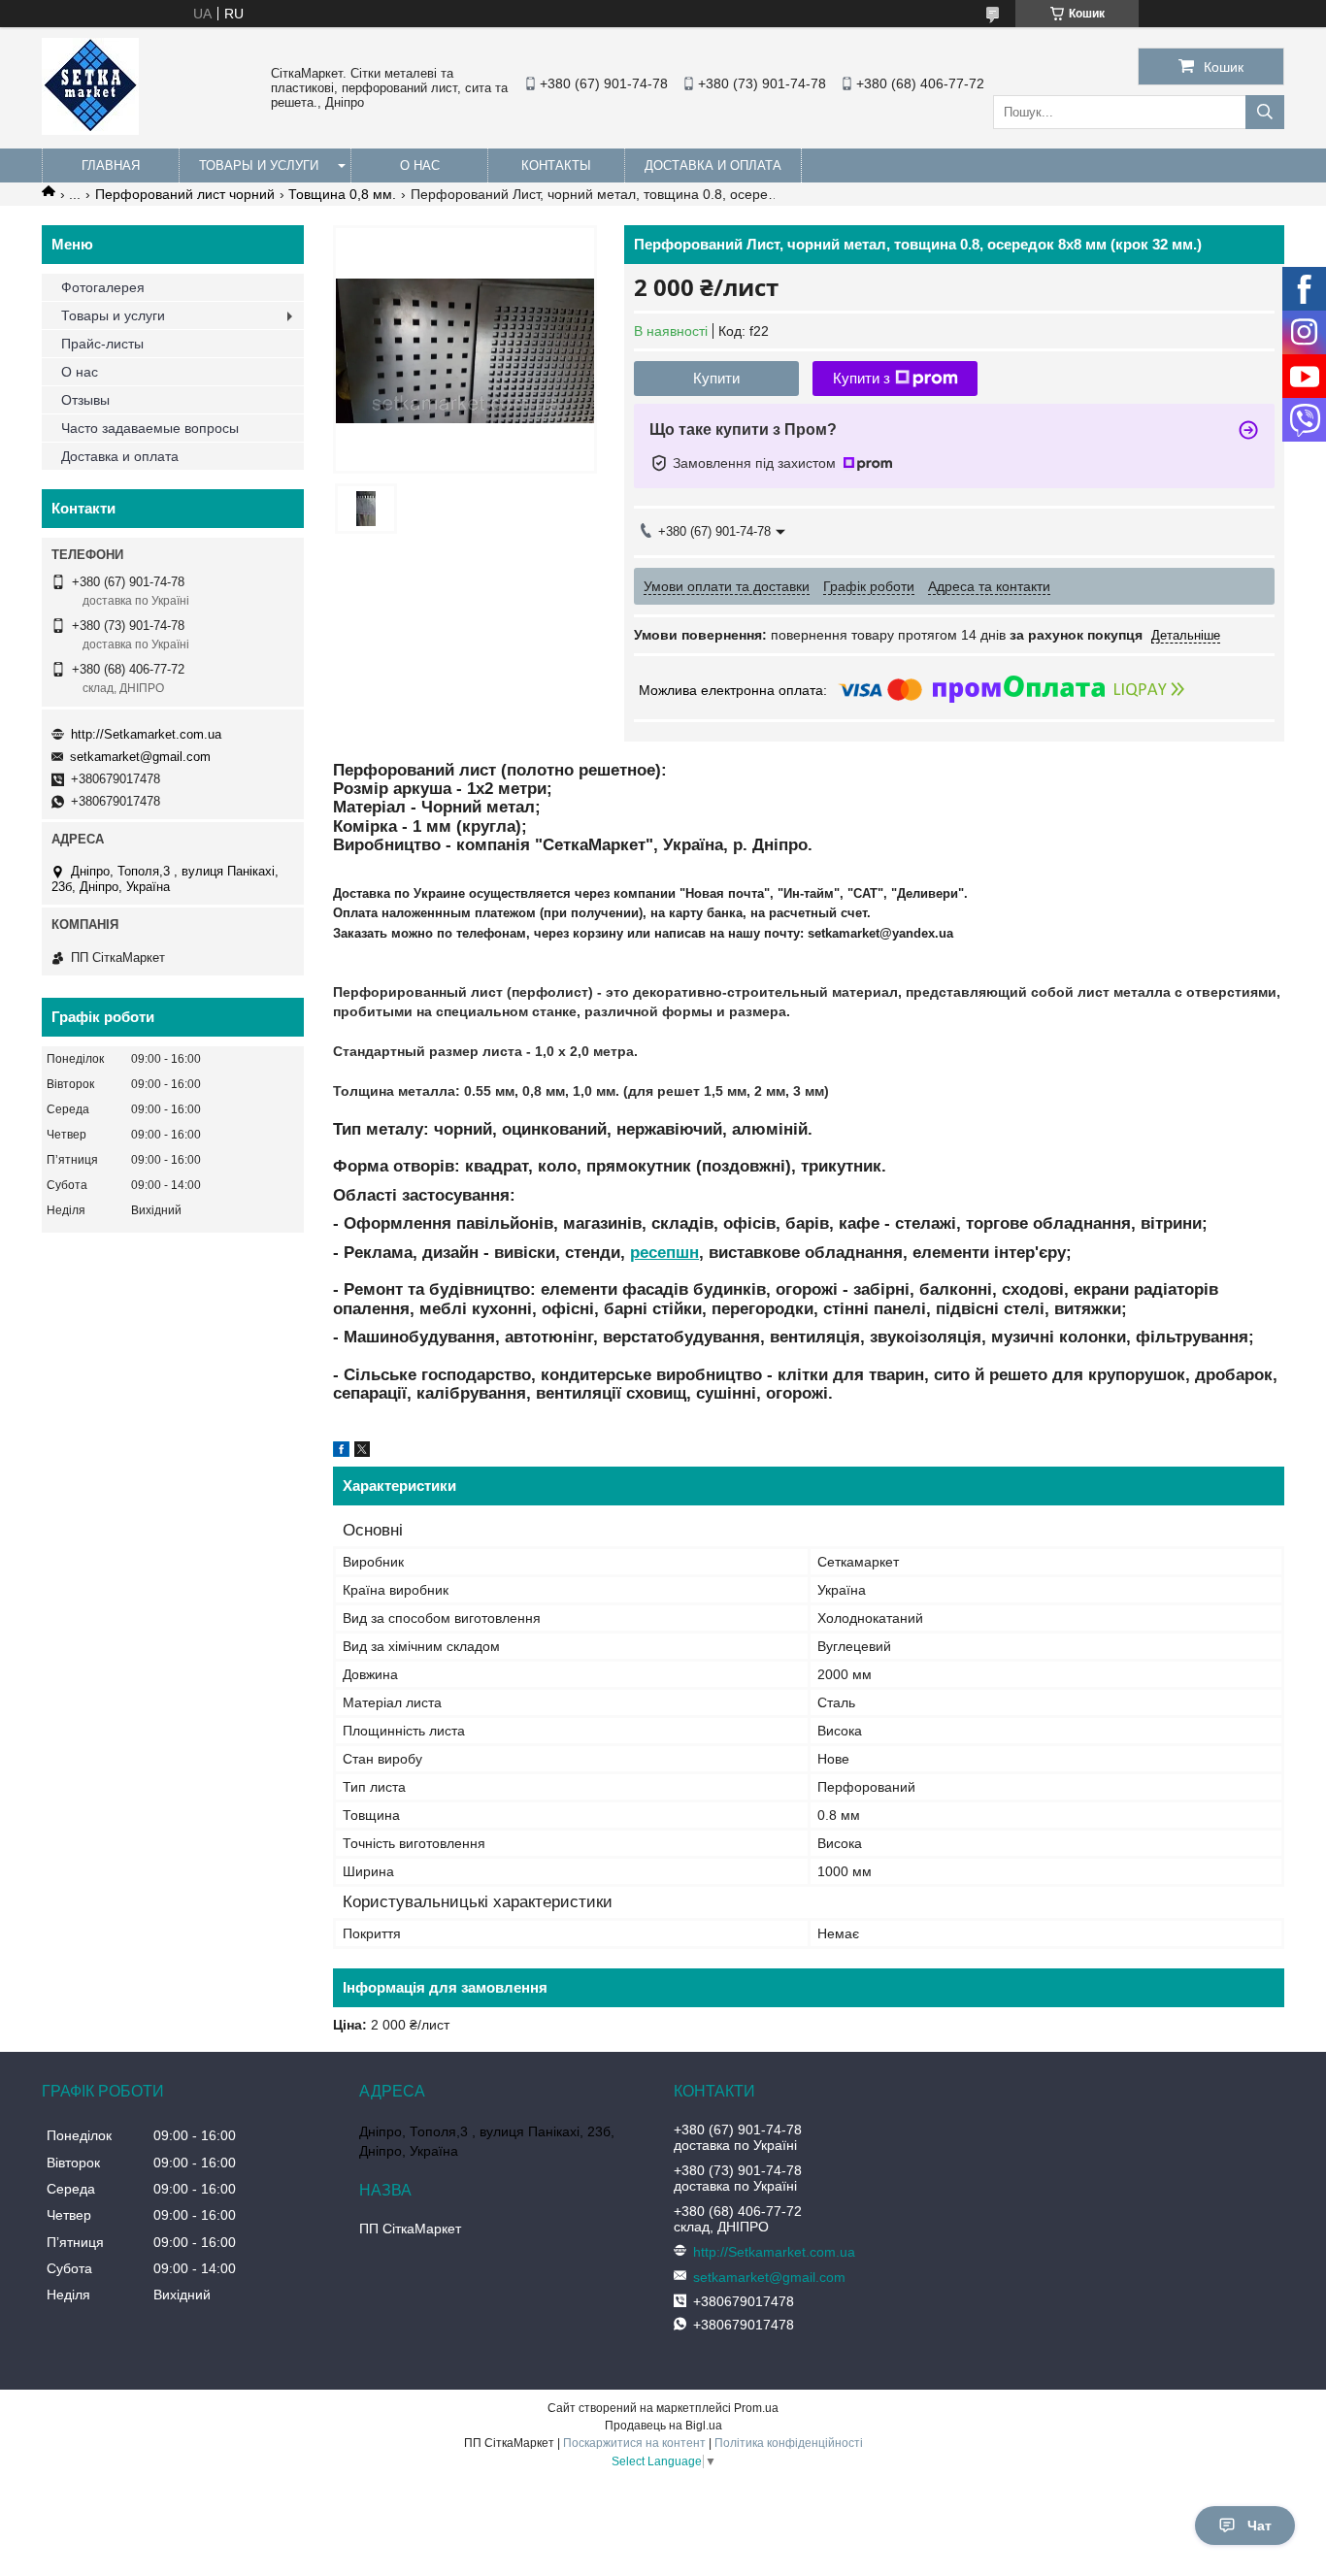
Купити (716, 378)
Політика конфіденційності (789, 2443)
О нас (420, 165)
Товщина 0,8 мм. (342, 194)
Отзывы (85, 400)
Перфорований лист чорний (185, 194)
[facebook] (341, 1452)
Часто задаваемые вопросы (150, 428)
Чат (1260, 2526)
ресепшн (664, 1253)
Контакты (556, 165)
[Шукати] (1265, 112)
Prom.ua (756, 2408)
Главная (111, 165)
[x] (362, 1452)
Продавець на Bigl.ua (663, 2426)
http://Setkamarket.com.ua (146, 734)
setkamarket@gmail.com (140, 757)
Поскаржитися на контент (634, 2443)
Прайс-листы (102, 344)
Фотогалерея (103, 287)
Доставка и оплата (713, 165)
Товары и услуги (259, 165)
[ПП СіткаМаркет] (90, 130)
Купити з (862, 378)
